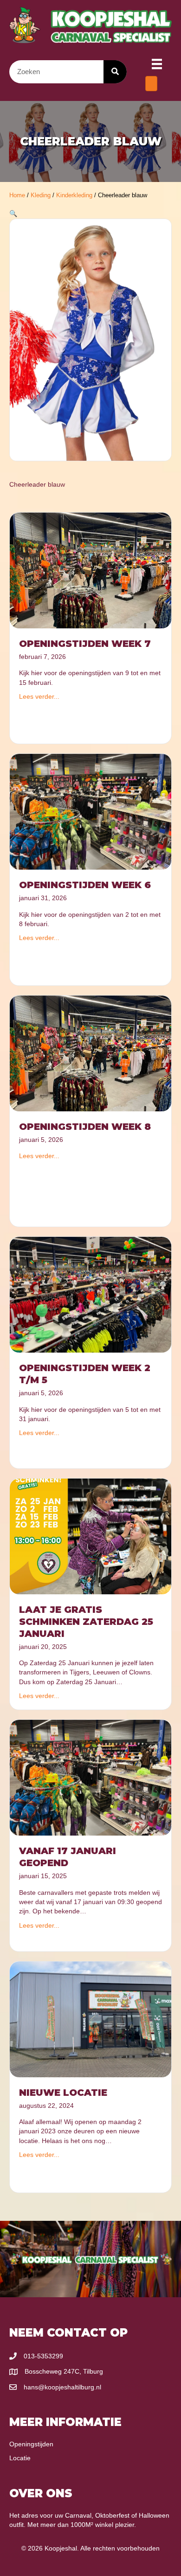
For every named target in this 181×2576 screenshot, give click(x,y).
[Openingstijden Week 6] (90, 811)
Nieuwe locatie (63, 2093)
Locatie (20, 2458)
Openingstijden (31, 2444)
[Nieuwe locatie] (90, 2019)
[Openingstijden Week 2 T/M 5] (90, 1294)
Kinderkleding (74, 195)
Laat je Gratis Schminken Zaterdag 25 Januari (86, 1622)
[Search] (115, 72)
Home (17, 195)
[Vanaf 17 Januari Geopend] (90, 1777)
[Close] (151, 84)
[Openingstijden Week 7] (90, 570)
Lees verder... (39, 696)
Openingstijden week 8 (85, 1127)
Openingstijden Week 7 (85, 644)
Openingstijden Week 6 (85, 885)
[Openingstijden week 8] (90, 1053)
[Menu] (157, 64)
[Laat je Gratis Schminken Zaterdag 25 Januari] (90, 1536)
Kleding (41, 195)
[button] (13, 213)
